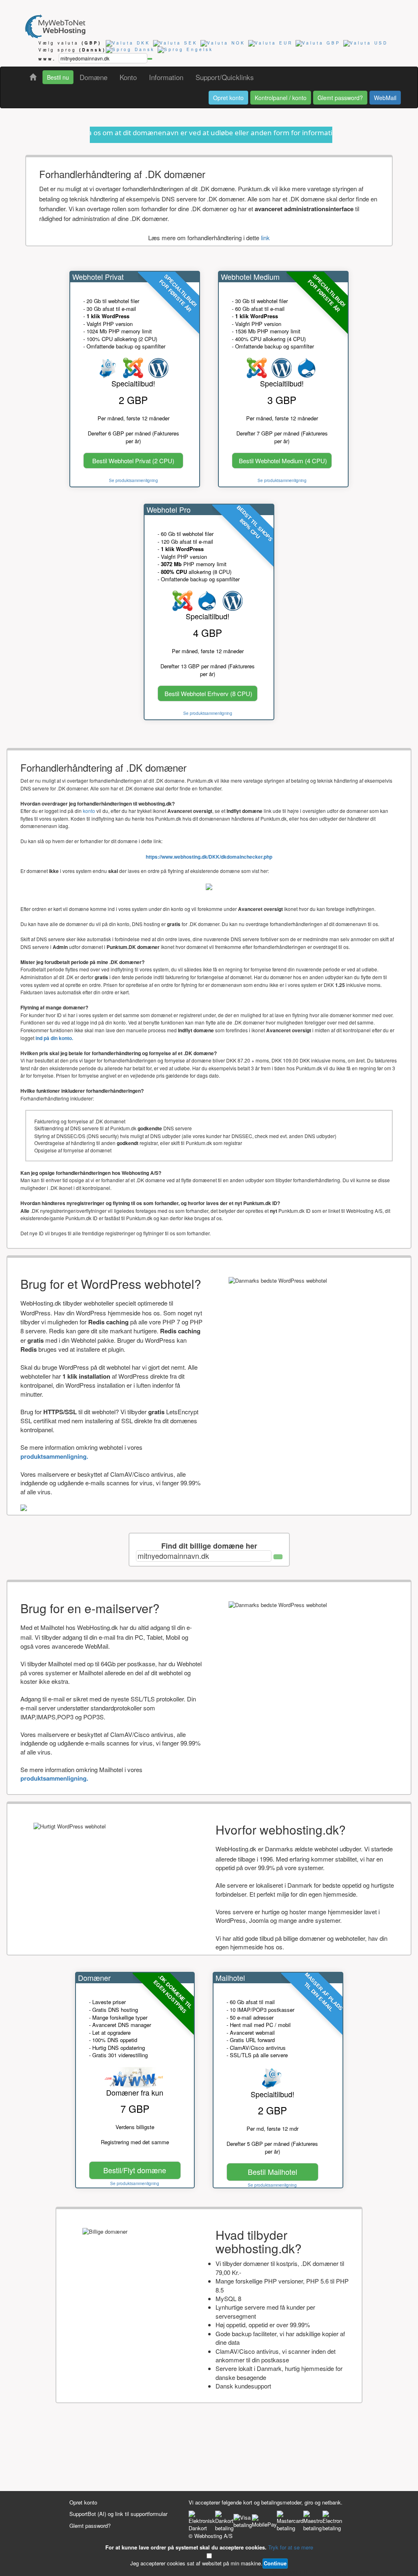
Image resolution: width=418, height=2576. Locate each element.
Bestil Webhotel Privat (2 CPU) (133, 461)
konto (89, 811)
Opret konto (228, 98)
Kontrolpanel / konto (281, 98)
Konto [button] (128, 77)
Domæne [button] (93, 77)
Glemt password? (340, 98)
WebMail (385, 98)
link (265, 238)
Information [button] (166, 77)
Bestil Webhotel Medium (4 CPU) (283, 461)
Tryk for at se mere (291, 2547)
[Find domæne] (150, 59)
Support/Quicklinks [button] (225, 77)
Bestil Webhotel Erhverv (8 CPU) (208, 693)
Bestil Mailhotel (272, 2172)
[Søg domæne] (278, 1557)
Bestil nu (58, 77)
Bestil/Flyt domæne (135, 2170)
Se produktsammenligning (133, 480)
